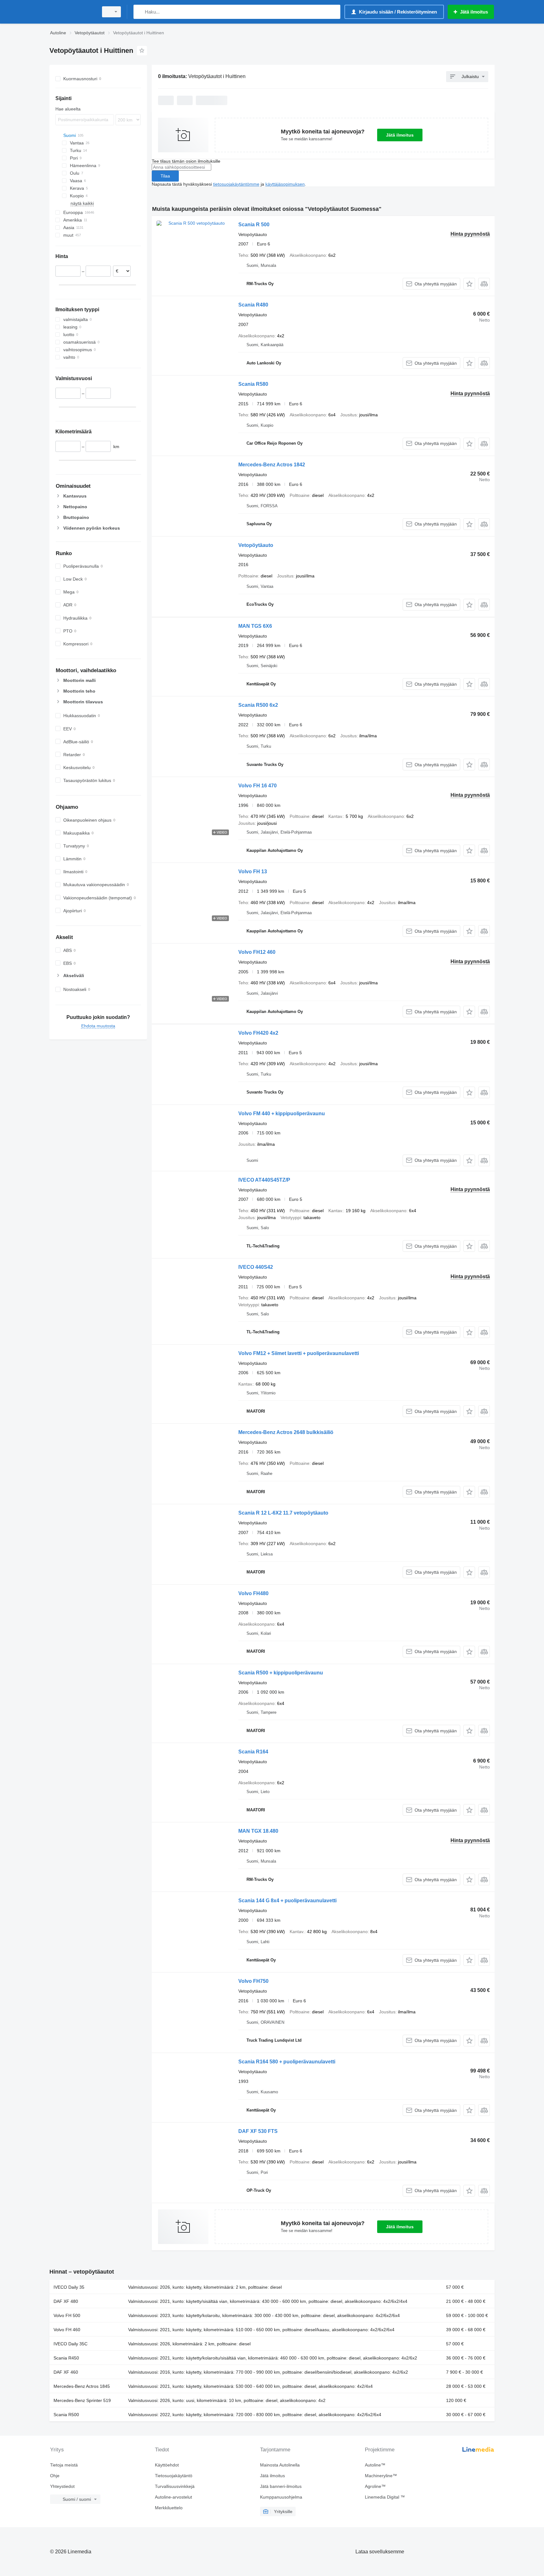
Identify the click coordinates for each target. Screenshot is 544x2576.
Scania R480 (253, 305)
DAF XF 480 (66, 2301)
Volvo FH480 (253, 1593)
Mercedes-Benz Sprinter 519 (82, 2400)
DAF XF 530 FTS (258, 2131)
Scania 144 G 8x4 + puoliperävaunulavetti (287, 1901)
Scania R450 (66, 2358)
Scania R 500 (254, 225)
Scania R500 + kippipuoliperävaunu (281, 1673)
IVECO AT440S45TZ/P (264, 1180)
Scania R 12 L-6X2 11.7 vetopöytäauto (283, 1513)
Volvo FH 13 (253, 872)
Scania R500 (66, 2415)
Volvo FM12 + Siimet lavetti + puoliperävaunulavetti (299, 1353)
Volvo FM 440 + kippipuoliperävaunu (282, 1114)
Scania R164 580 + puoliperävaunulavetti (287, 2062)
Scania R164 (253, 1752)
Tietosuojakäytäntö (174, 2476)
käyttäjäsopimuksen (285, 184)
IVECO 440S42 (256, 1267)
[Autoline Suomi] (72, 12)
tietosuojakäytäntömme (236, 184)
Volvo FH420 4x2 (258, 1033)
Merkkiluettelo (169, 2508)
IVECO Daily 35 (69, 2287)
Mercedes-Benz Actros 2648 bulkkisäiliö (286, 1432)
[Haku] (140, 12)
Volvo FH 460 (67, 2330)
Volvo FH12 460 (257, 952)
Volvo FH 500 (67, 2315)
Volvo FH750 (253, 1981)
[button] (469, 284)
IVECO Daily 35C (71, 2344)
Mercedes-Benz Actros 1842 (272, 465)
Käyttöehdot (167, 2465)
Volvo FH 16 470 (258, 786)
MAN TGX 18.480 (258, 1831)
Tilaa (165, 176)
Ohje (55, 2476)
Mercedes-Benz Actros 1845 (82, 2386)
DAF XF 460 (66, 2372)
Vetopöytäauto (256, 545)
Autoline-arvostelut (173, 2497)
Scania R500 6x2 (258, 705)
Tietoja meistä (64, 2465)
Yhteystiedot (62, 2486)
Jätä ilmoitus (400, 135)
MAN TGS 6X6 (255, 626)
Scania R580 (253, 384)
